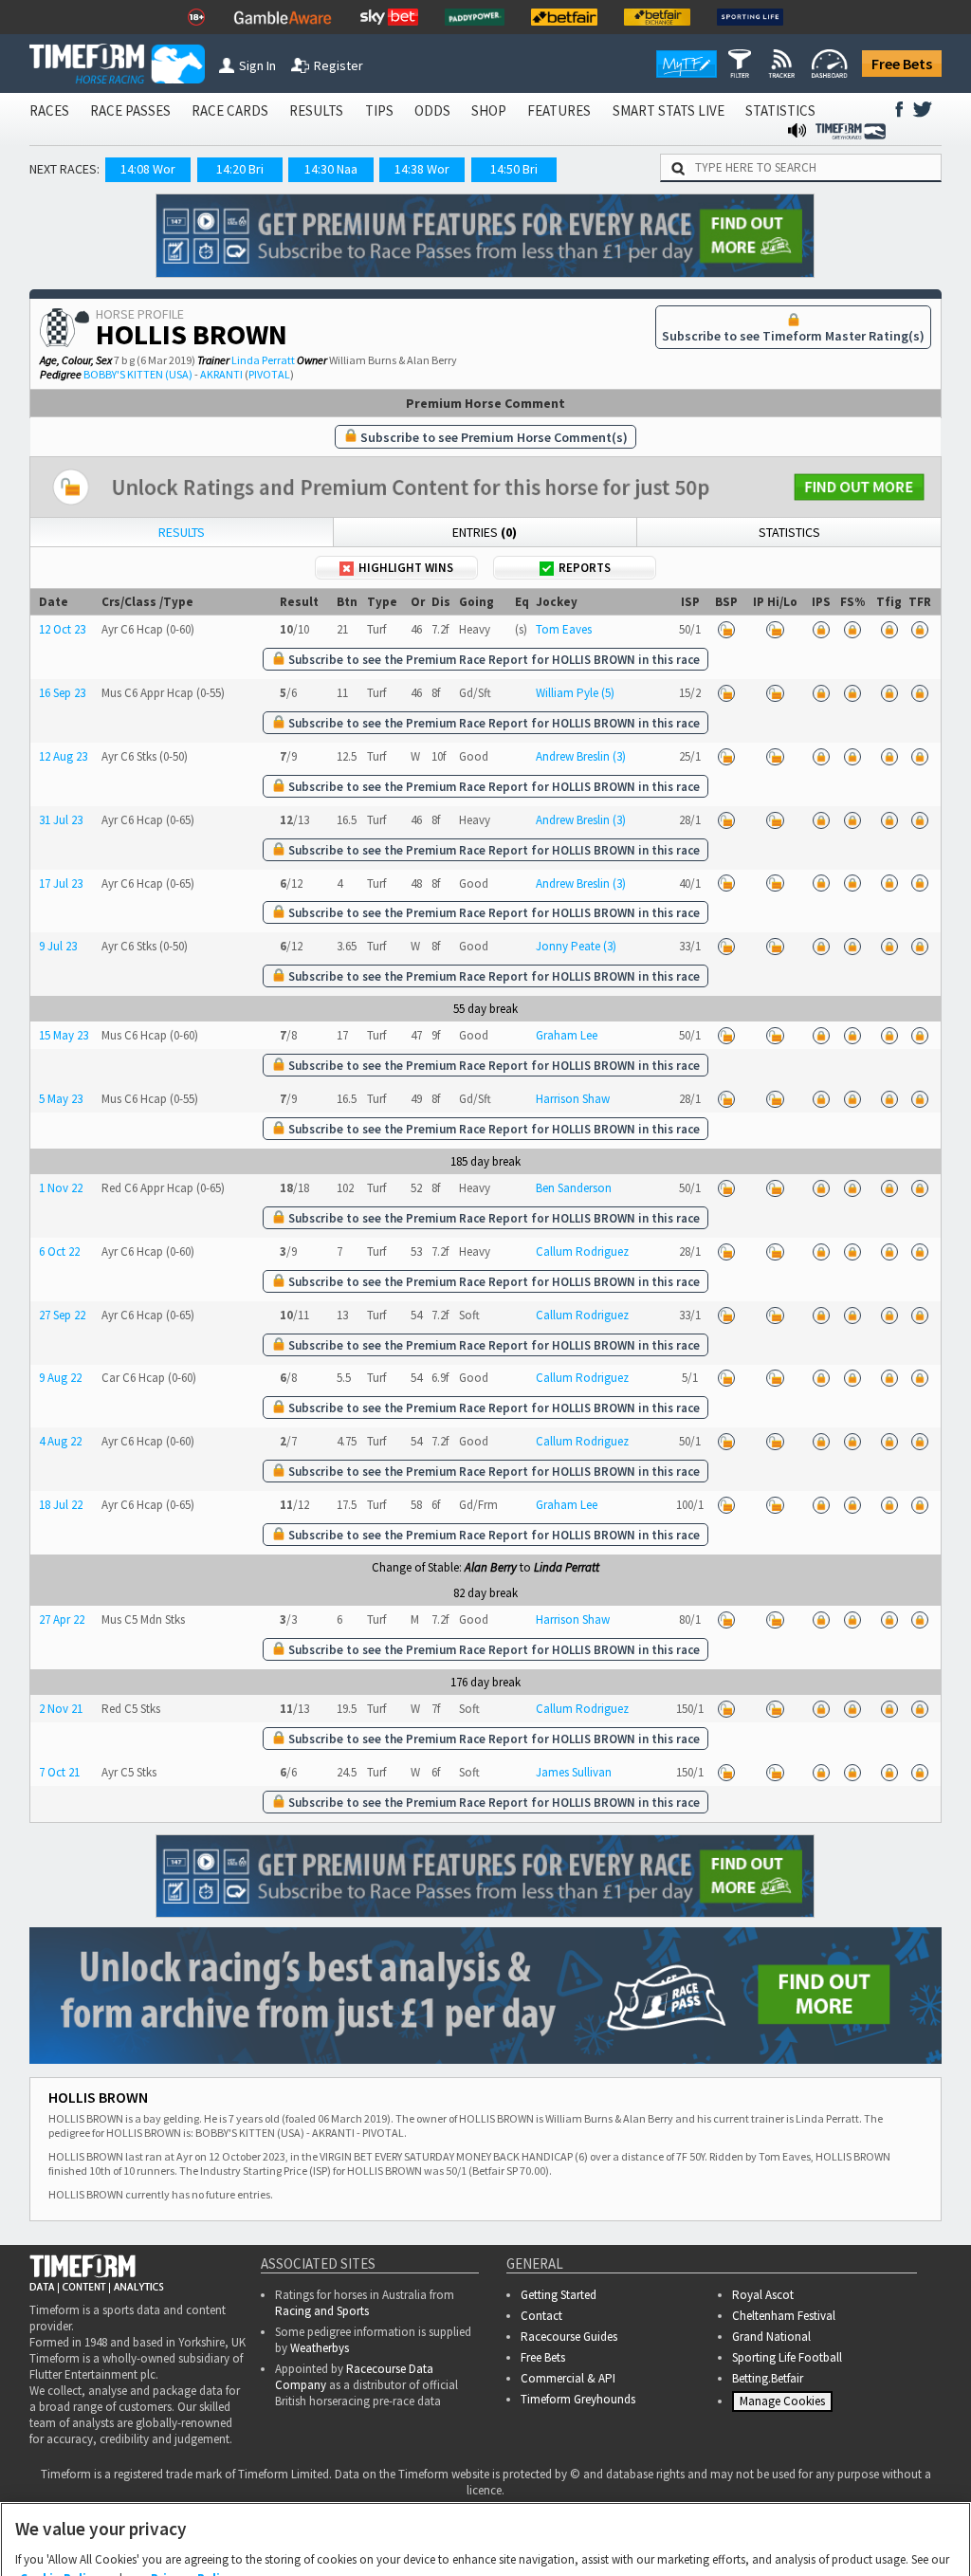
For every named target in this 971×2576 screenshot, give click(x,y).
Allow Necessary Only (479, 2540)
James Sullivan (574, 1772)
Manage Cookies (785, 2405)
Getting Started (559, 2295)
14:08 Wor (148, 169)
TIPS (379, 110)
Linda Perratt (263, 360)
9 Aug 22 (60, 1378)
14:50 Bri (514, 169)
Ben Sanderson (574, 1188)
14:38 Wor (422, 169)
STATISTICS (780, 110)
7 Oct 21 (59, 1772)
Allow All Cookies (624, 2540)
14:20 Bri (240, 169)
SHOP (489, 110)
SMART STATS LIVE (669, 110)
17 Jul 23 (61, 883)
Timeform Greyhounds (578, 2399)
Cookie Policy (60, 2484)
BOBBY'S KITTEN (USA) (138, 374)
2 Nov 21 (61, 1709)
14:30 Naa (331, 169)
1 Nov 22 (61, 1188)
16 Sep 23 (62, 693)
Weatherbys (320, 2348)
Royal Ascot (763, 2295)
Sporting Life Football (787, 2357)
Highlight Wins (406, 568)
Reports (585, 568)
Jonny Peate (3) (576, 946)
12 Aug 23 (63, 756)
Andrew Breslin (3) (581, 756)
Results (182, 532)
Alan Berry (491, 1567)
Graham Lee (567, 1035)
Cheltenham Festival (784, 2316)
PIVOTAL (269, 374)
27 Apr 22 (62, 1619)
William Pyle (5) (575, 693)
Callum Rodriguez (582, 1251)
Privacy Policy (192, 2484)
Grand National (771, 2337)
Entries (485, 532)
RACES (49, 110)
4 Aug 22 (60, 1441)
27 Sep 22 (62, 1315)
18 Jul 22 (61, 1505)
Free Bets (902, 64)
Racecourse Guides (569, 2337)
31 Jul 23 (61, 820)
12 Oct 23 (62, 629)
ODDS (432, 110)
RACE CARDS (230, 110)
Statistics (789, 532)
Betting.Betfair (768, 2378)
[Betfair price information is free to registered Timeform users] (727, 629)
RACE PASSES (130, 110)
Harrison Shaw (573, 1099)
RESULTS (316, 110)
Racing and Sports (322, 2311)
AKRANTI (221, 374)
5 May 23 (61, 1099)
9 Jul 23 (58, 946)
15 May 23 (64, 1035)
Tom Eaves (564, 629)
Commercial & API (568, 2378)
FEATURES (559, 110)
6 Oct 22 (59, 1251)
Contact (541, 2316)
